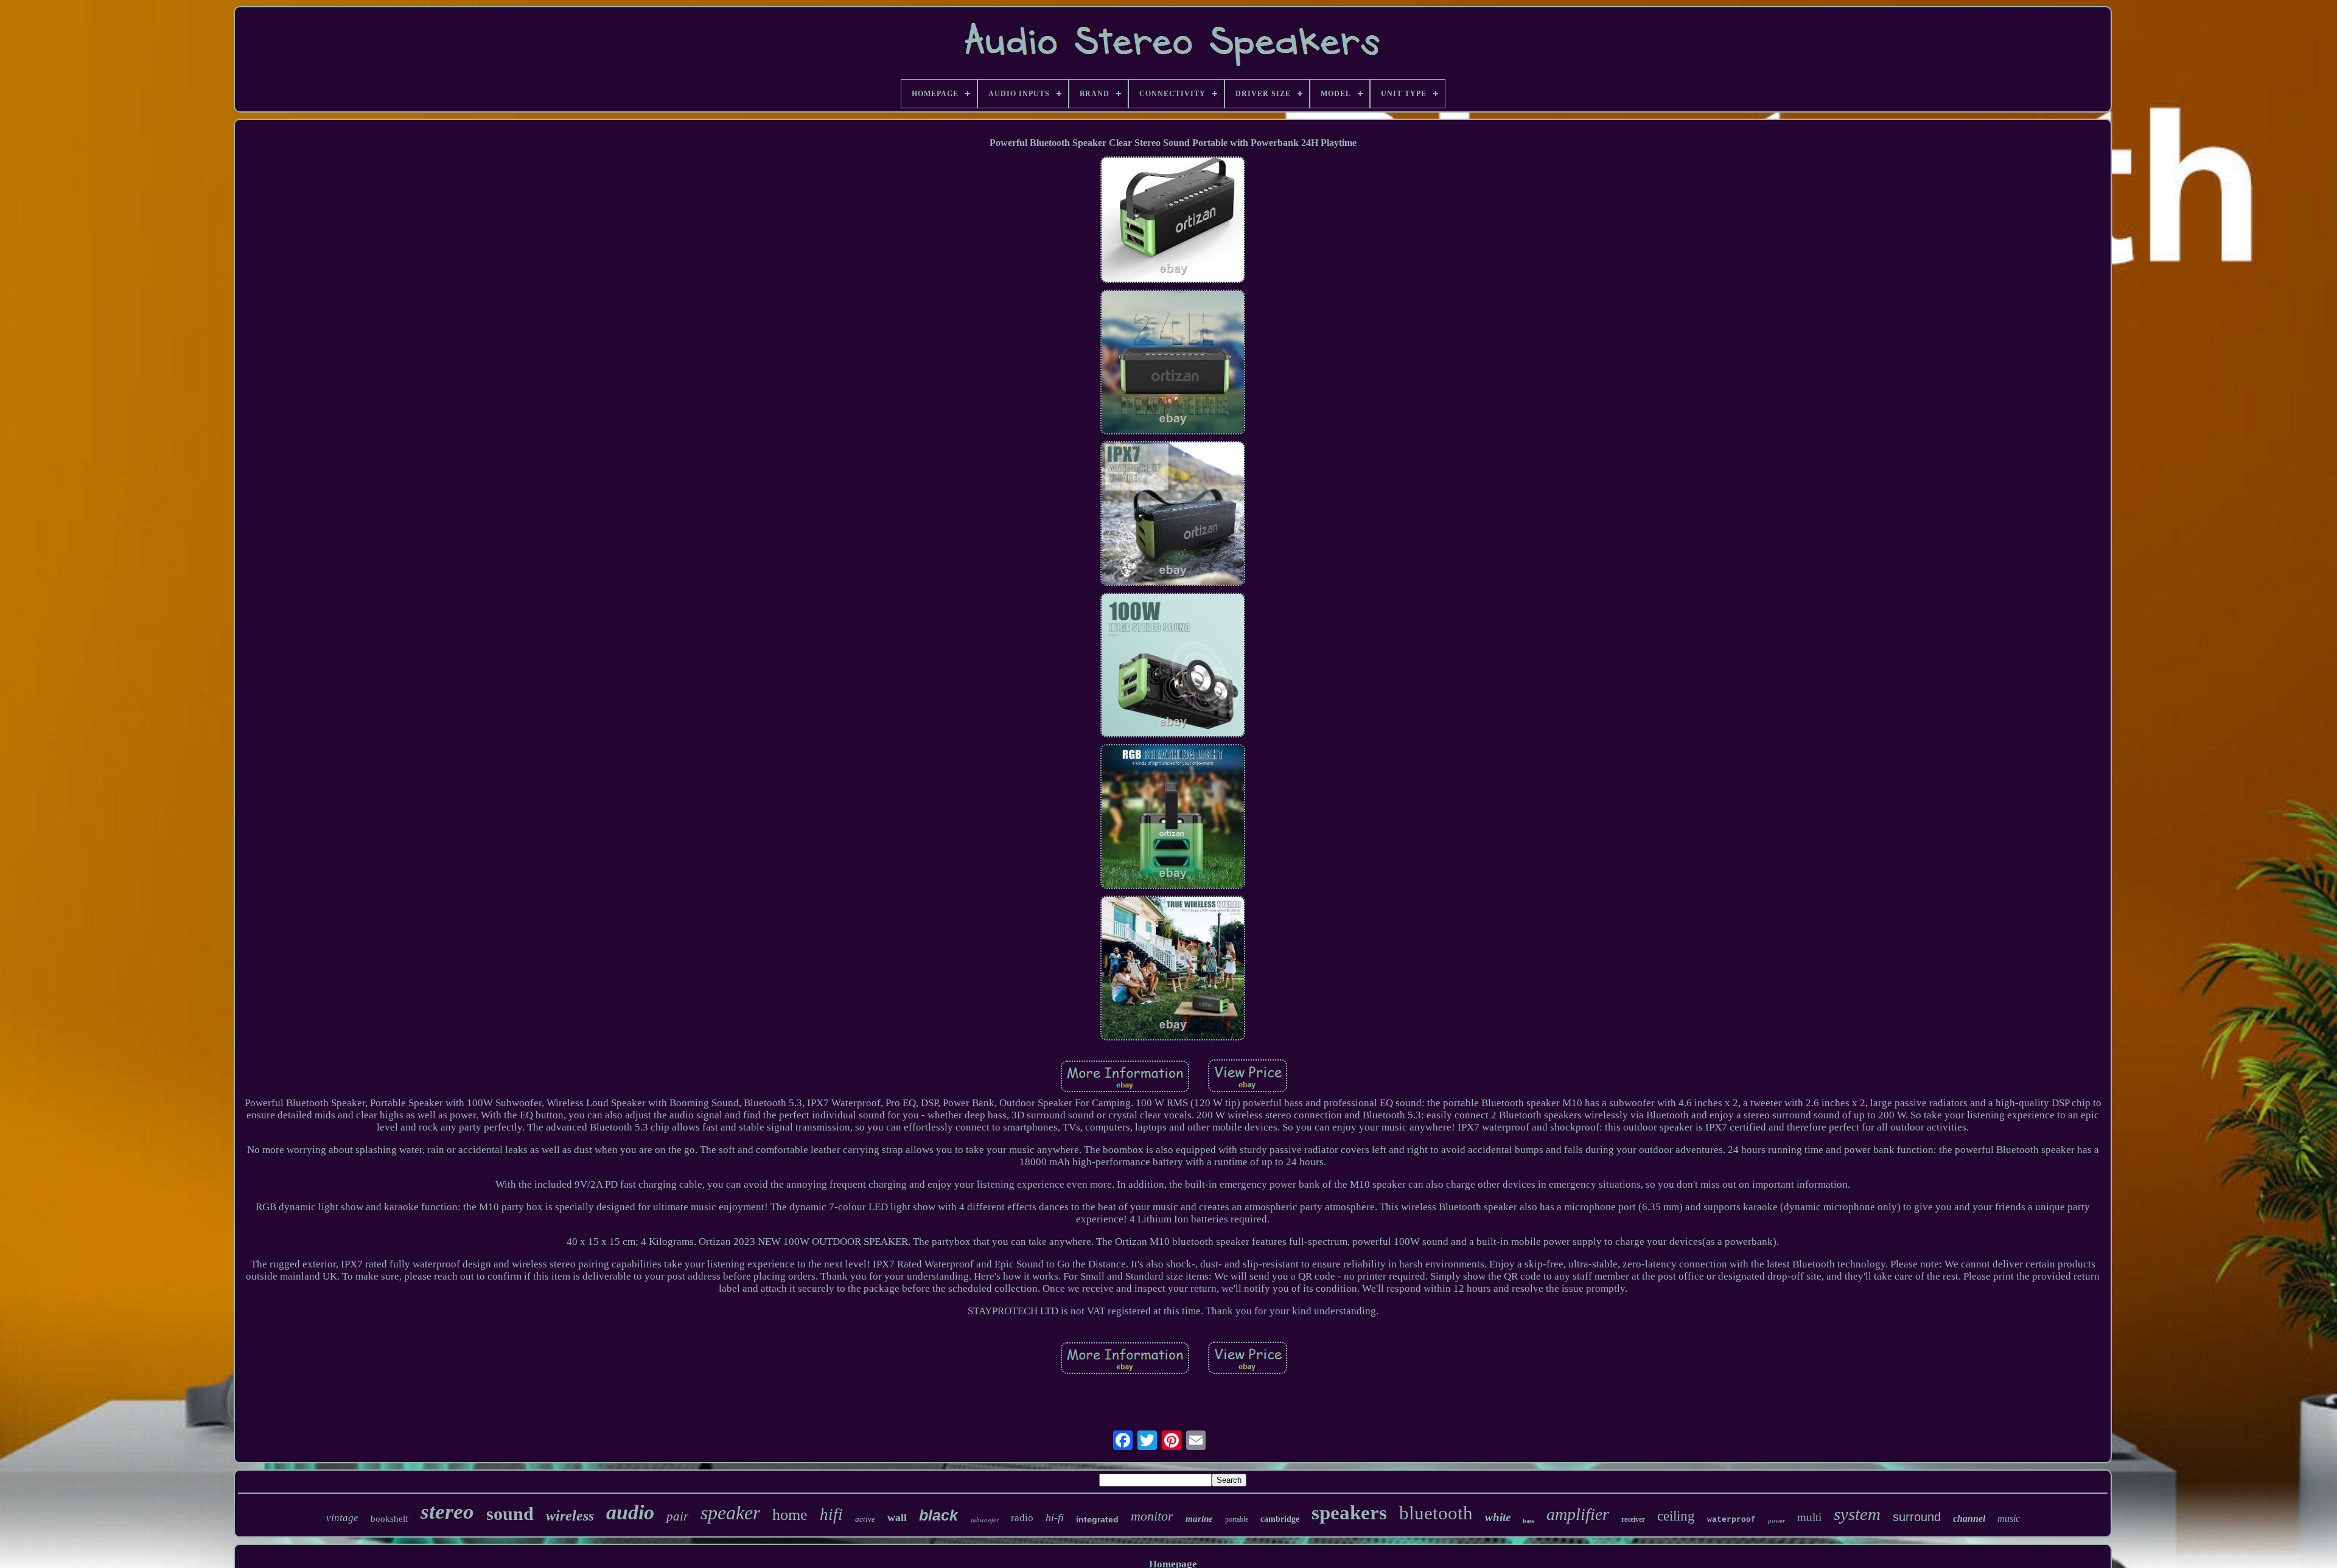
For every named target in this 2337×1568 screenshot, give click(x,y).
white (1498, 1517)
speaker (730, 1513)
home (790, 1515)
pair (677, 1516)
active (865, 1519)
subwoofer (984, 1520)
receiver (1633, 1519)
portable (1237, 1519)
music (2009, 1518)
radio (1022, 1518)
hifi (831, 1514)
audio (630, 1512)
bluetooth (1436, 1513)
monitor (1152, 1516)
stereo (447, 1512)
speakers (1349, 1513)
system (1857, 1514)
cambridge (1280, 1519)
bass (1528, 1521)
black (938, 1515)
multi (1809, 1517)
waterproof (1731, 1520)
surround (1917, 1517)
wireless (570, 1516)
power (1776, 1521)
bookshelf (389, 1519)
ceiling (1676, 1516)
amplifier (1578, 1514)
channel (1969, 1518)
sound (510, 1514)
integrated (1097, 1519)
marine (1199, 1519)
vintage (342, 1518)
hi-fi (1055, 1517)
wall (897, 1517)
